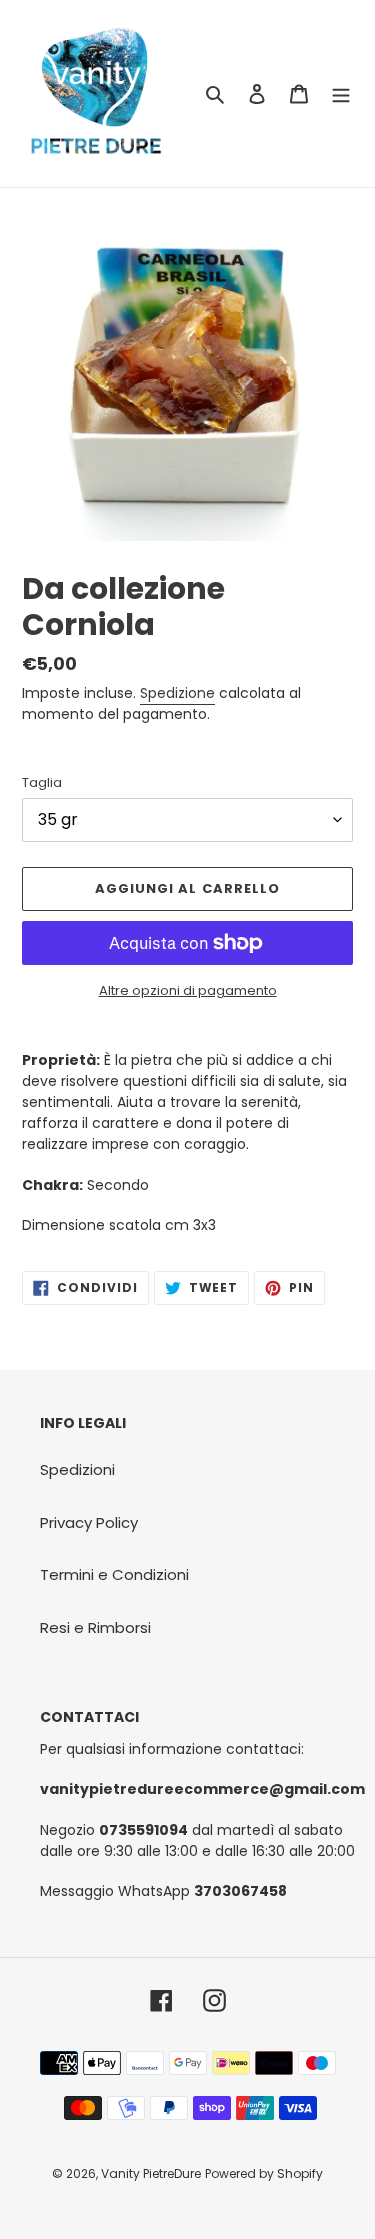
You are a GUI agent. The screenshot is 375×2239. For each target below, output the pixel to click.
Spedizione (177, 693)
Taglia (42, 782)
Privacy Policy (89, 1522)
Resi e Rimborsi (95, 1627)
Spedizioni (77, 1469)
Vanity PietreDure (151, 2173)
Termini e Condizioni (114, 1574)
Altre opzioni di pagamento (188, 990)
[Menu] (341, 93)
